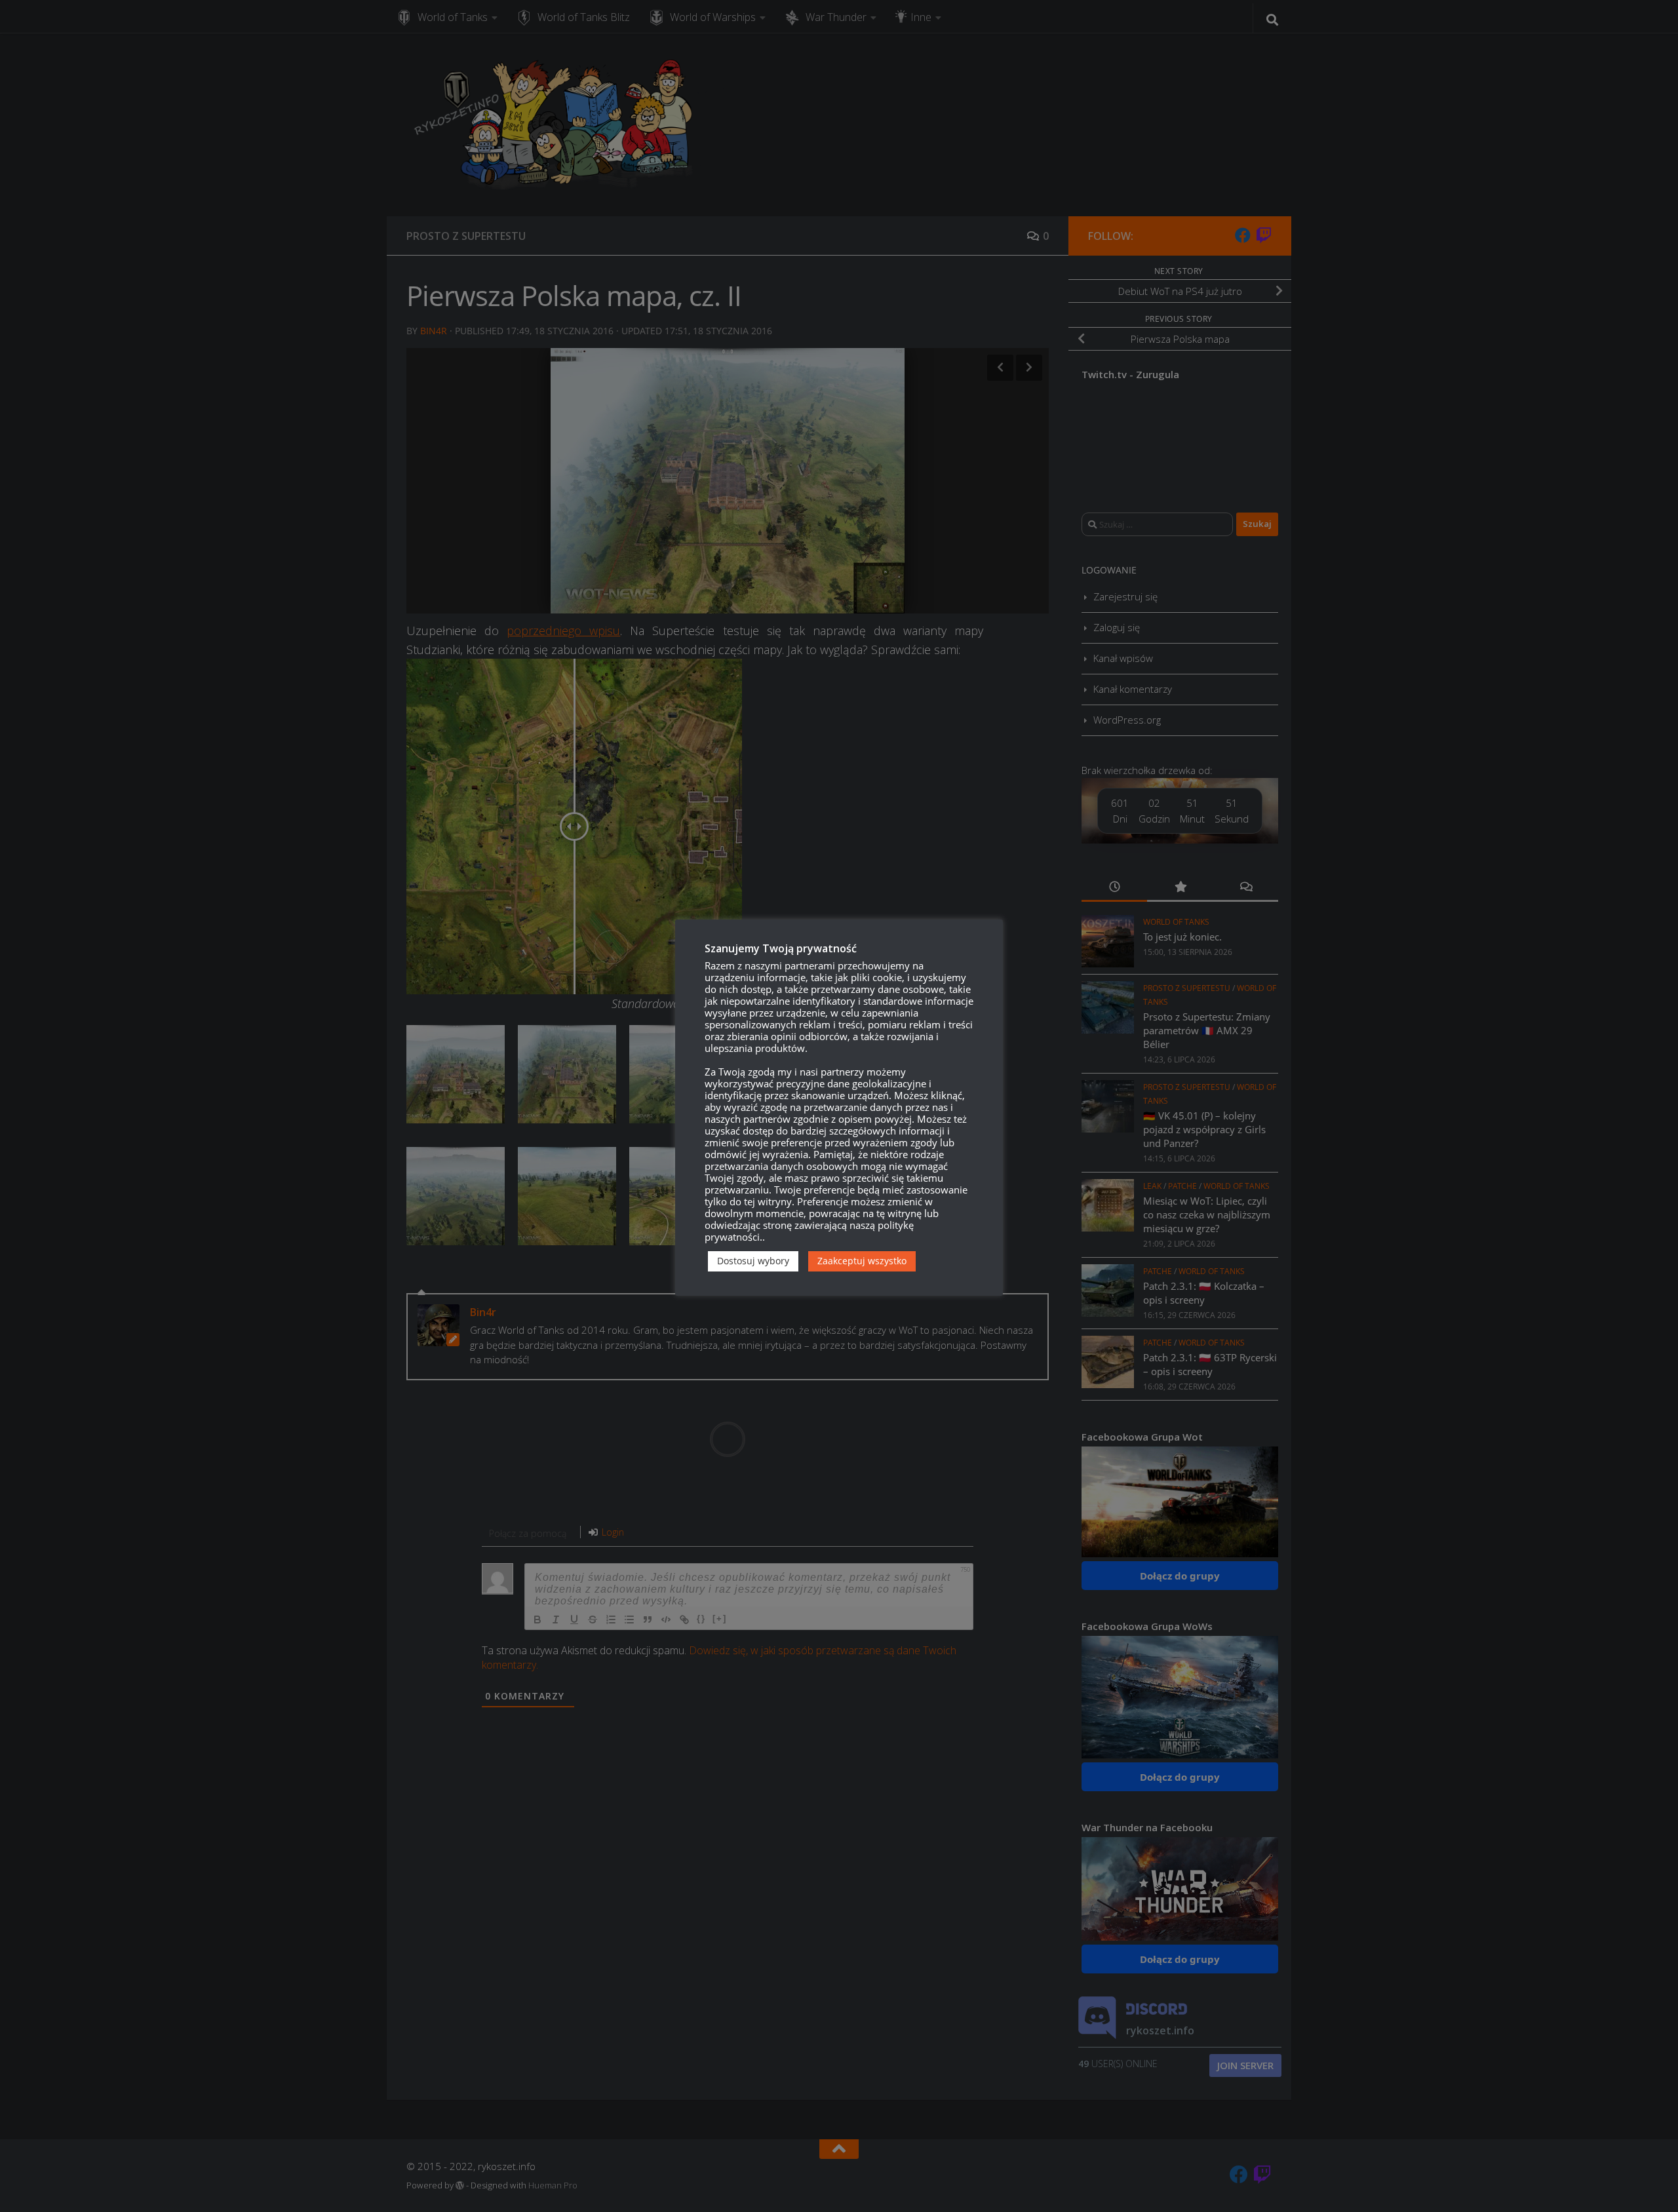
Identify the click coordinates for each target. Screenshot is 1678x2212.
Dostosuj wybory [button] (753, 1261)
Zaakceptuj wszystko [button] (862, 1261)
